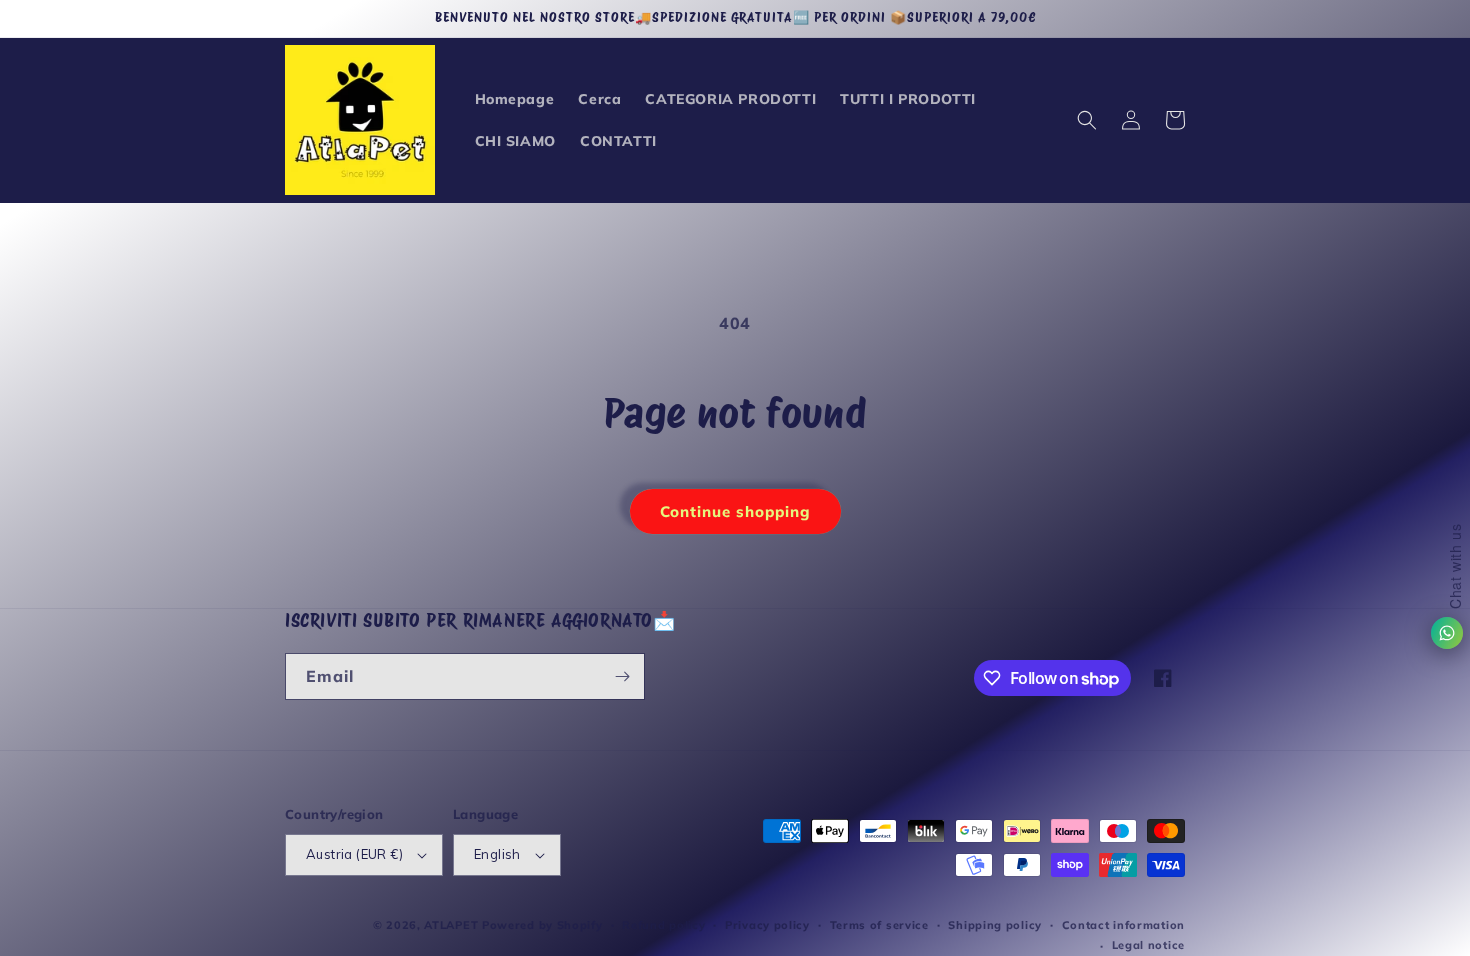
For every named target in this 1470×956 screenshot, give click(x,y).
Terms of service (879, 925)
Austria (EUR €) (354, 854)
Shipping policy (995, 925)
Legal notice (1148, 945)
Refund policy (663, 925)
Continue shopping (735, 511)
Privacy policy (767, 925)
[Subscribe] (622, 676)
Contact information (1123, 925)
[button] (1087, 120)
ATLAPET (451, 925)
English (497, 854)
